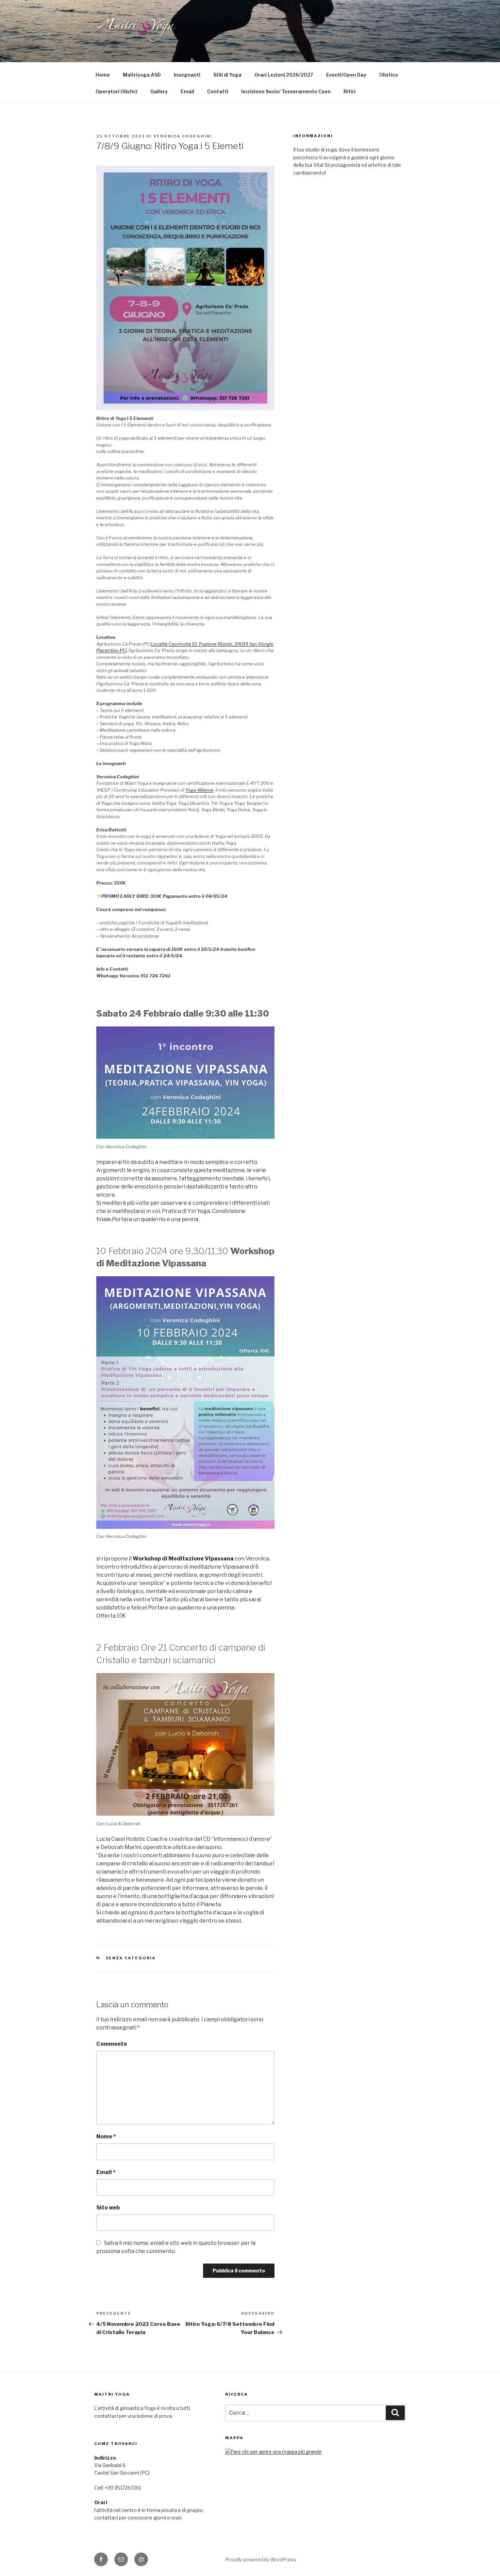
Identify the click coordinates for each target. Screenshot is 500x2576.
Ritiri (349, 91)
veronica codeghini (183, 136)
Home (103, 75)
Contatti (218, 91)
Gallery (159, 91)
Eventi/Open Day (346, 75)
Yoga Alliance (199, 790)
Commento (112, 2044)
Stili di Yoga (227, 75)
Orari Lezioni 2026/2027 (284, 75)
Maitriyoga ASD (142, 75)
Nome (106, 2136)
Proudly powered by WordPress (261, 2559)
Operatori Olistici (116, 91)
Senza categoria (131, 1958)
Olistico (389, 75)
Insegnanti (187, 75)
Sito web (108, 2208)
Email (187, 91)
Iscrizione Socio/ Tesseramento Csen (286, 91)
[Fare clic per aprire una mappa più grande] (273, 2452)
